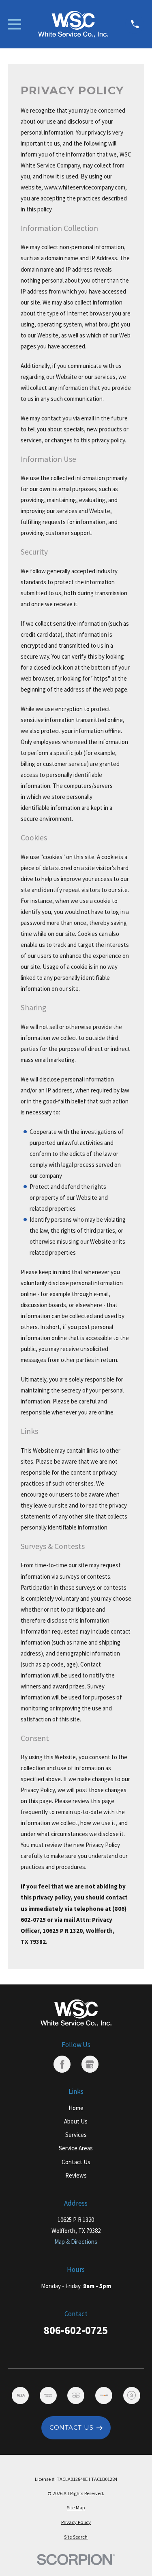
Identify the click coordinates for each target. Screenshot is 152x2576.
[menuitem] (76, 2508)
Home (76, 2108)
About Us (76, 2121)
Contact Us (76, 2162)
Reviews (76, 2175)
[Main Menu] (14, 24)
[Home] (73, 24)
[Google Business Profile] (90, 2064)
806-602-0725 (76, 2331)
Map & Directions (76, 2242)
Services (76, 2135)
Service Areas (76, 2148)
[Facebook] (62, 2064)
